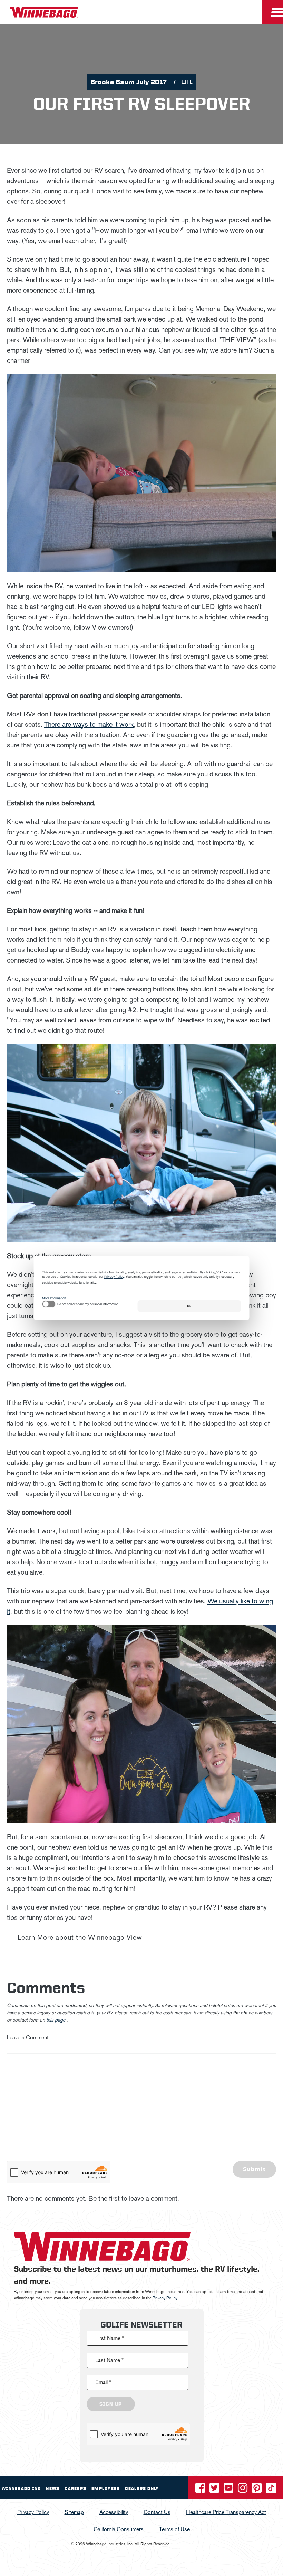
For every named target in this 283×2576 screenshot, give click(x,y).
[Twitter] (215, 2490)
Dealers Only (142, 2488)
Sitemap (74, 2512)
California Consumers (119, 2529)
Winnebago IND (21, 2488)
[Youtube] (229, 2490)
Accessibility (114, 2512)
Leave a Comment (28, 2038)
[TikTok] (271, 2490)
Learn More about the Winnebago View (80, 1937)
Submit (254, 2169)
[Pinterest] (257, 2490)
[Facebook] (201, 2490)
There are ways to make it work (89, 724)
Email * (103, 2382)
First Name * (110, 2338)
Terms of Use (174, 2529)
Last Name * (109, 2360)
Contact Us (157, 2512)
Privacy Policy (165, 2298)
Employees (106, 2488)
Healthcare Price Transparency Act (226, 2512)
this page (56, 2020)
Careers (75, 2488)
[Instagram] (243, 2490)
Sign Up (111, 2404)
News (53, 2488)
